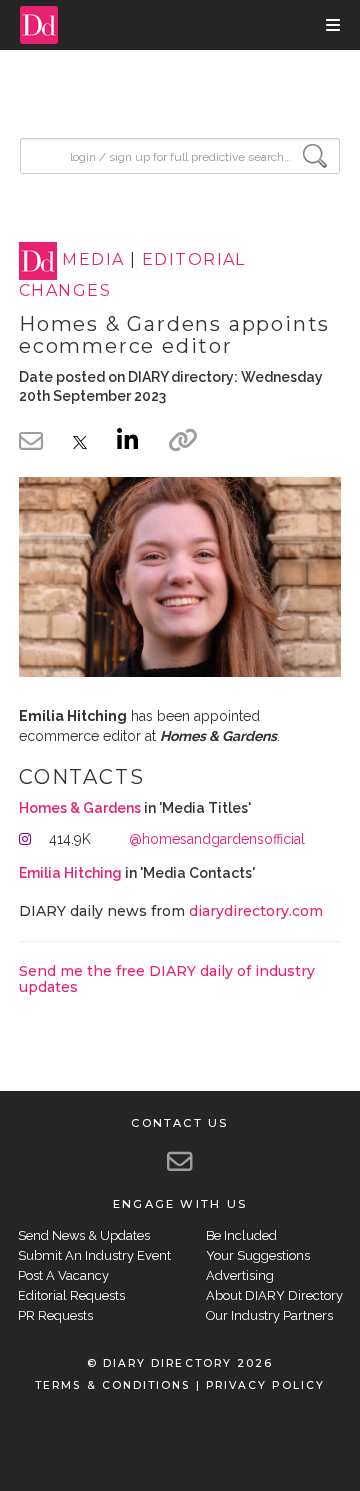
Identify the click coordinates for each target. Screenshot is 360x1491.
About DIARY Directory (274, 1295)
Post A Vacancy (63, 1275)
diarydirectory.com (256, 911)
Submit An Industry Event (94, 1255)
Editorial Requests (71, 1295)
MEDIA (93, 260)
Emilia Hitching (70, 873)
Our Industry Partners (269, 1315)
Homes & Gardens (80, 808)
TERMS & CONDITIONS (112, 1385)
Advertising (240, 1275)
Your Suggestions (258, 1255)
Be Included (241, 1235)
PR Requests (55, 1315)
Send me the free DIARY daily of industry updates (167, 978)
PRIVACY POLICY (265, 1385)
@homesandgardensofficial (217, 839)
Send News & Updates (84, 1235)
